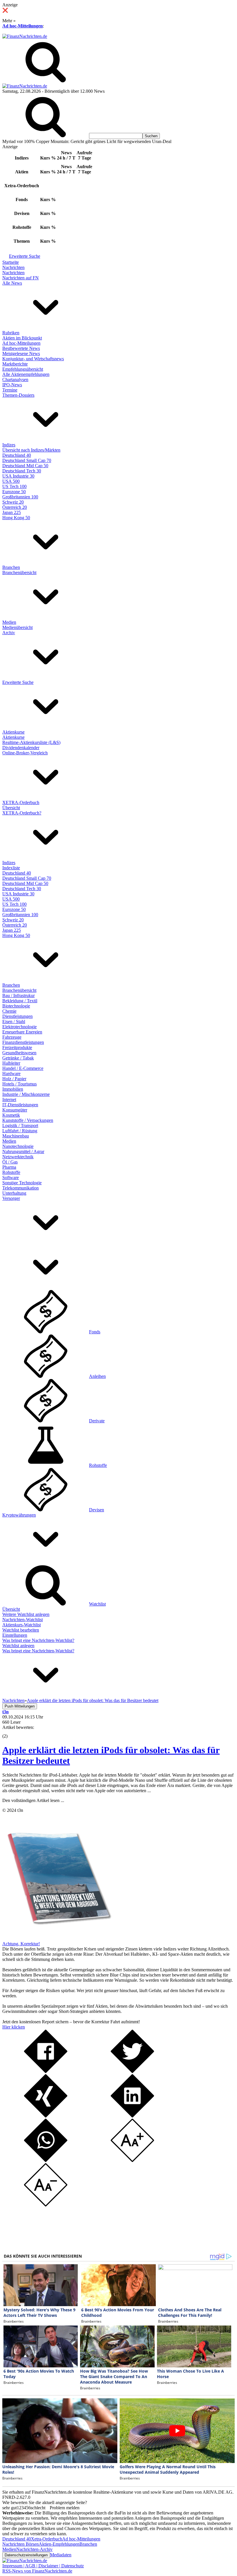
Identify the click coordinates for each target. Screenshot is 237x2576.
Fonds (95, 1332)
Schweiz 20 (13, 502)
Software (11, 1177)
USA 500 (11, 481)
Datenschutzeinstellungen (26, 2555)
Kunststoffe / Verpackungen (28, 1120)
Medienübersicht (17, 627)
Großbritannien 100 (20, 497)
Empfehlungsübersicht (23, 369)
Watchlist (97, 1604)
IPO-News (12, 385)
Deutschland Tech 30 (22, 471)
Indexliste (11, 868)
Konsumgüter (15, 1110)
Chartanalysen (15, 379)
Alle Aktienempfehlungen (26, 374)
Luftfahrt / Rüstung (20, 1131)
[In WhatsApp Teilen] (46, 2160)
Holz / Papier (14, 1079)
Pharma (9, 1167)
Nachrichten (13, 267)
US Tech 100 (14, 486)
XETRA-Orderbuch (21, 802)
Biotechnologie (16, 1006)
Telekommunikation (21, 1188)
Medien (9, 622)
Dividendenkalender (21, 748)
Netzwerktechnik (18, 1157)
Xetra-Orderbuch (47, 2539)
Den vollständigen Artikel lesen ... (33, 1800)
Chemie (9, 1011)
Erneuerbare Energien (22, 1032)
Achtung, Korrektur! (21, 1944)
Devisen (97, 1510)
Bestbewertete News (21, 348)
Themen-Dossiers (18, 395)
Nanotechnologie (18, 1146)
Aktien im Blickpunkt (22, 338)
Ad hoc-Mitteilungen (23, 26)
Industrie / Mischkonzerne (26, 1094)
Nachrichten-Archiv (34, 2549)
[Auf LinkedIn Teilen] (132, 2116)
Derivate (97, 1421)
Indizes (9, 445)
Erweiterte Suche (25, 256)
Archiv (9, 633)
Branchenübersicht (19, 572)
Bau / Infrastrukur (18, 995)
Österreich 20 (15, 507)
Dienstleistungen (17, 1016)
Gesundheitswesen (19, 1053)
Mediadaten (61, 2555)
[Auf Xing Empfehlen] (46, 2116)
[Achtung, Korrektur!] (57, 1939)
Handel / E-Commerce (23, 1068)
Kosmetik (11, 1115)
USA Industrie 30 (18, 476)
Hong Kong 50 (16, 518)
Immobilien (13, 1089)
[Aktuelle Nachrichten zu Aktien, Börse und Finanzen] (25, 36)
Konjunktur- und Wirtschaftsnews (33, 359)
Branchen (11, 567)
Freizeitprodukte (17, 1047)
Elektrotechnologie (20, 1027)
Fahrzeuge (12, 1037)
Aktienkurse (13, 732)
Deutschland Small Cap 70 (27, 460)
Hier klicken (14, 2027)
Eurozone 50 (14, 492)
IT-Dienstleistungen (20, 1105)
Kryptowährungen (19, 1515)
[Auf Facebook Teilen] (46, 2071)
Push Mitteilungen (20, 1706)
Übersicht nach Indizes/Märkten (31, 450)
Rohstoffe (11, 1172)
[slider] (11, 1732)
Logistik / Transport (20, 1125)
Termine (10, 390)
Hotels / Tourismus (20, 1084)
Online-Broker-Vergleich (25, 753)
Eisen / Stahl (14, 1021)
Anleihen (97, 1376)
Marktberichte (15, 364)
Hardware (11, 1073)
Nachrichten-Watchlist (23, 1620)
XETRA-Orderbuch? (22, 813)
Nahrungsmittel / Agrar (23, 1151)
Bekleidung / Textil (20, 1001)
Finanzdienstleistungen (23, 1042)
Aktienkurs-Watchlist (22, 1625)
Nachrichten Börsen (21, 2544)
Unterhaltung (14, 1193)
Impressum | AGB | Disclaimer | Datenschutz (43, 2566)
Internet (9, 1099)
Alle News (12, 283)
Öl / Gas (10, 1162)
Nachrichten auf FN (21, 278)
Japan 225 (12, 512)
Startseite (11, 262)
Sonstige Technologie (22, 1183)
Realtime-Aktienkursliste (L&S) (31, 742)
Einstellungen (15, 1635)
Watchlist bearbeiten (21, 1630)
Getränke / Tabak (18, 1058)
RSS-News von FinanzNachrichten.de (37, 2571)
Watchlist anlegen (18, 1646)
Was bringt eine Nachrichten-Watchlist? (38, 1640)
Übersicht (11, 808)
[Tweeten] (132, 2071)
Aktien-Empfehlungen (59, 2544)
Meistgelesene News (21, 353)
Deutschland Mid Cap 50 (25, 466)
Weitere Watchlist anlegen (26, 1614)
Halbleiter (11, 1063)
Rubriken (11, 333)
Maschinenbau (16, 1136)
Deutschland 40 (17, 455)
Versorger (11, 1198)
